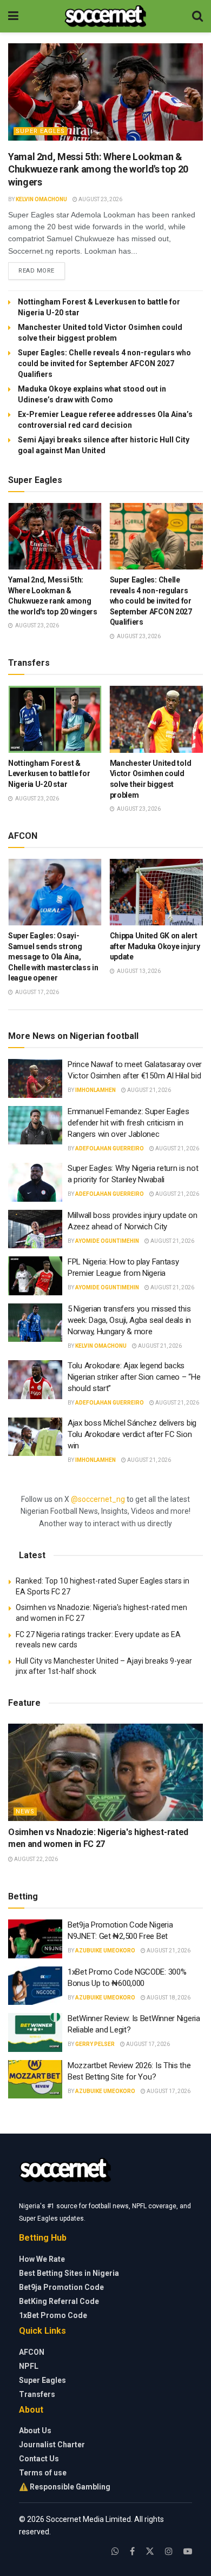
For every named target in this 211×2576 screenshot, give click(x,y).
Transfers (37, 2394)
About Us (35, 2431)
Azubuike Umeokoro (105, 1951)
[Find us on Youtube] (188, 2551)
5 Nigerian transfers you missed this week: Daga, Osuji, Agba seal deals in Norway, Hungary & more (129, 1320)
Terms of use (43, 2473)
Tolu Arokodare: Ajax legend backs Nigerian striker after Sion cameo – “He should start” (134, 1377)
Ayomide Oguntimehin (107, 1241)
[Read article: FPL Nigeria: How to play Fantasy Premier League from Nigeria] (35, 1276)
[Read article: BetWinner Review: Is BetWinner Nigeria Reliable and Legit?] (35, 2032)
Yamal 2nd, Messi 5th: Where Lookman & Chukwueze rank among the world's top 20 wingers (98, 169)
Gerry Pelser (95, 2044)
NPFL (29, 2366)
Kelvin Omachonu (41, 199)
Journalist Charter (52, 2445)
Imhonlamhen (95, 1090)
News (25, 1812)
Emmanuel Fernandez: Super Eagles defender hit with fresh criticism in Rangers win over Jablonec (128, 1123)
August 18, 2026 (168, 1998)
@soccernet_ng (98, 1499)
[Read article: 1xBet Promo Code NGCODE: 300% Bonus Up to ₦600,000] (35, 1986)
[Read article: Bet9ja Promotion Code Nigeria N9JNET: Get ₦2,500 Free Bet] (35, 1939)
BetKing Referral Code (59, 2301)
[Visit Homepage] (105, 16)
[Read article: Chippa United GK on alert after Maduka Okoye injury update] (157, 892)
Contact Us (39, 2459)
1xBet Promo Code (53, 2315)
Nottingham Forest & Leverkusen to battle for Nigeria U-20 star (49, 774)
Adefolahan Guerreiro (110, 1148)
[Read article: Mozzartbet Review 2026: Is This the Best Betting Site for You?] (35, 2080)
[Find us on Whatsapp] (115, 2551)
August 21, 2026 (149, 1090)
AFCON (32, 2352)
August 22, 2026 (35, 1859)
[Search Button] (197, 16)
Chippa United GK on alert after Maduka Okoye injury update (155, 946)
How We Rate (42, 2259)
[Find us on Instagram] (169, 2551)
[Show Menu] (13, 16)
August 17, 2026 (147, 2044)
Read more (42, 270)
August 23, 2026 (100, 199)
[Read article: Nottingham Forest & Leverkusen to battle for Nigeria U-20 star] (55, 719)
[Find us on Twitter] (150, 2551)
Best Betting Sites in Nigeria (69, 2273)
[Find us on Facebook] (132, 2551)
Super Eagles (40, 131)
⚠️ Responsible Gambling (65, 2487)
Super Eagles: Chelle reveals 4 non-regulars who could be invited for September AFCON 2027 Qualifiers (104, 363)
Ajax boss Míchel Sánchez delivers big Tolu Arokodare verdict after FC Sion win (132, 1434)
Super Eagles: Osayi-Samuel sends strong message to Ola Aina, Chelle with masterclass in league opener (53, 957)
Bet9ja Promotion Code (61, 2287)
